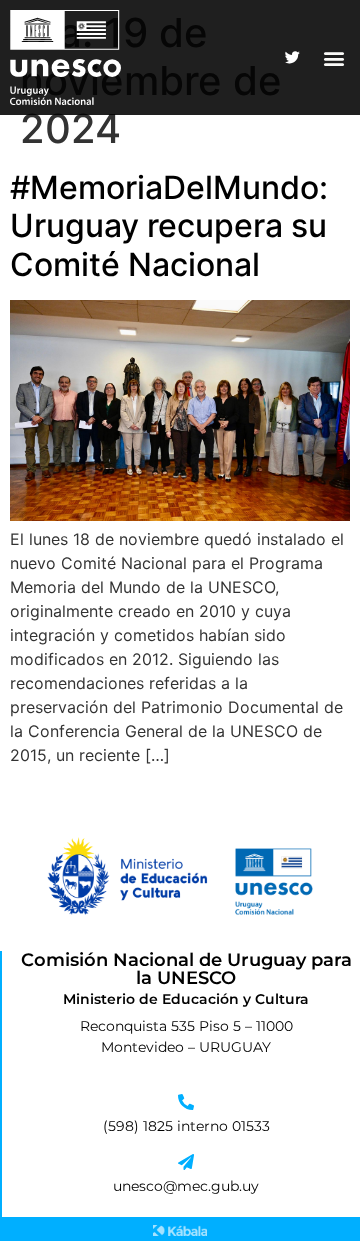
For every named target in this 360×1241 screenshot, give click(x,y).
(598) (123, 1126)
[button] (333, 57)
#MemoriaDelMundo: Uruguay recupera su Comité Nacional (169, 226)
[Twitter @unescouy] (292, 58)
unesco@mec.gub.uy (186, 1186)
